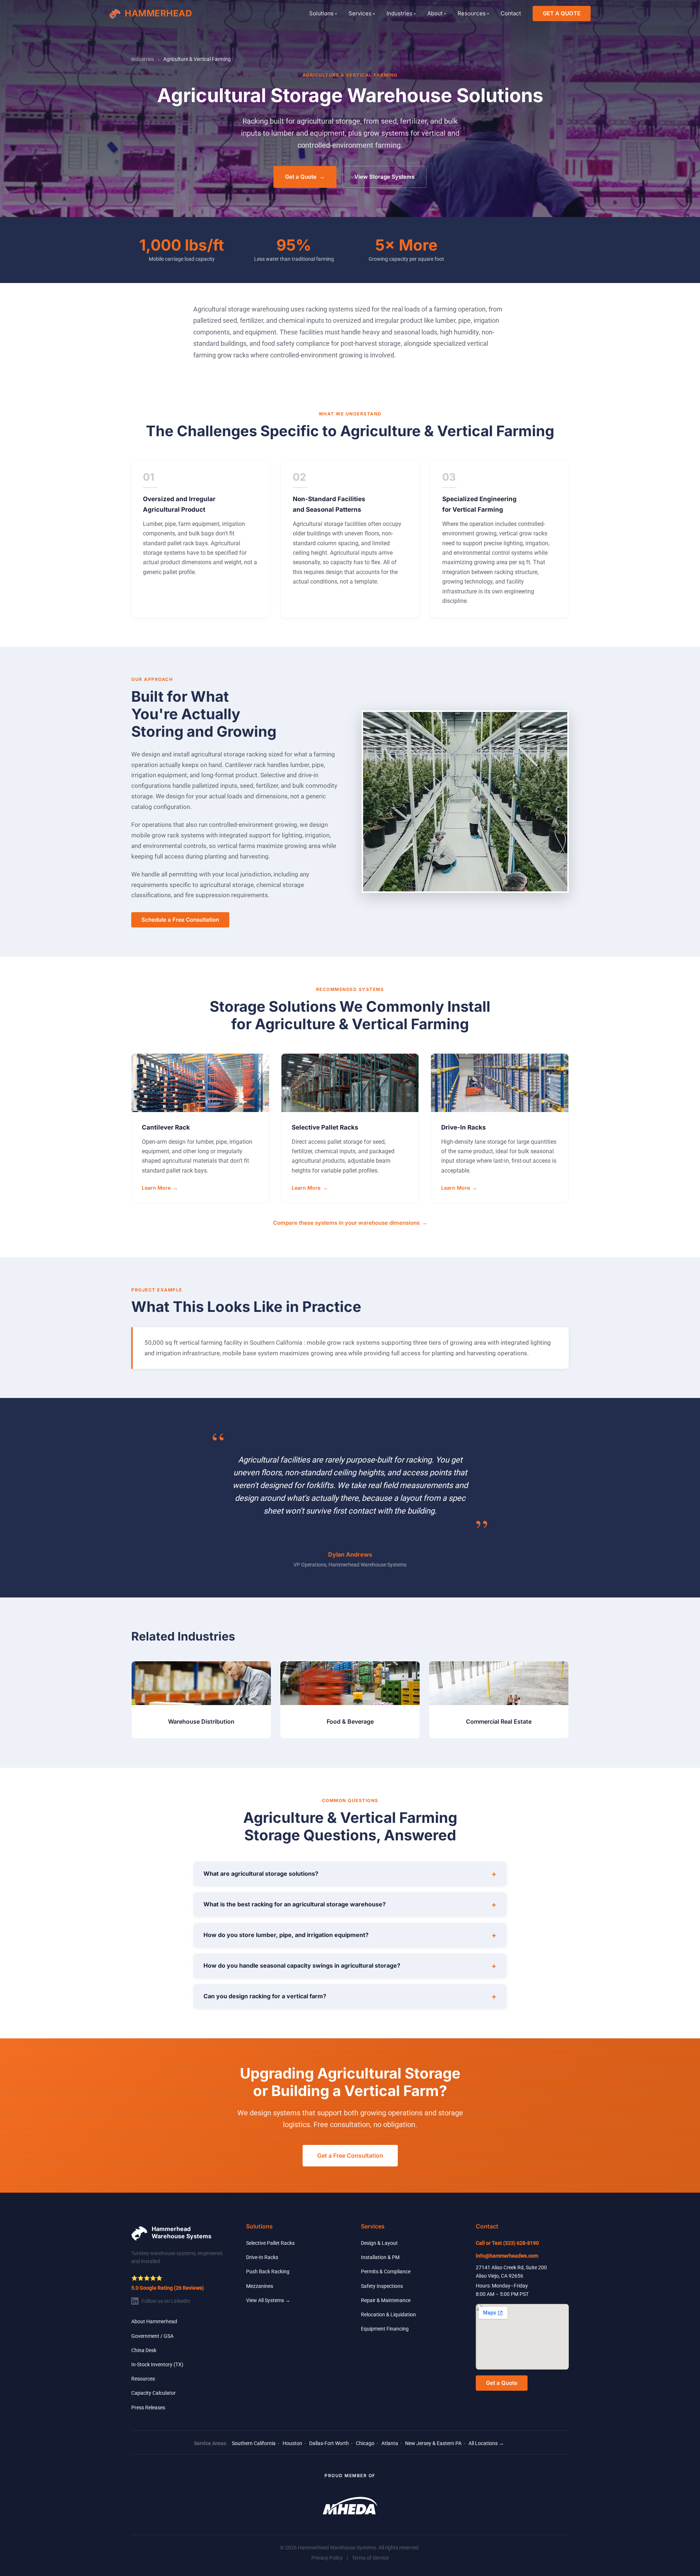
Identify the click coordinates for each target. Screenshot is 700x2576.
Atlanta (390, 2443)
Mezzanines (260, 2286)
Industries (401, 13)
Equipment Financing (385, 2329)
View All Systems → (268, 2300)
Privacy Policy (327, 2558)
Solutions (323, 13)
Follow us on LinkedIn (166, 2301)
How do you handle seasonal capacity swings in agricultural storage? (350, 1966)
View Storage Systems (384, 177)
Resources (473, 13)
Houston (292, 2443)
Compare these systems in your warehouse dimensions (350, 1223)
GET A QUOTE (562, 13)
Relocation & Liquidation (388, 2314)
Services (362, 13)
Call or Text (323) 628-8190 (507, 2243)
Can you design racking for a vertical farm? (350, 1996)
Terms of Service (370, 2558)
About (437, 13)
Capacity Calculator (153, 2393)
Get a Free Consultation (350, 2155)
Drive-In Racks (262, 2257)
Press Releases (148, 2408)
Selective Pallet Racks (270, 2243)
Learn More (160, 1188)
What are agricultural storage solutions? (350, 1874)
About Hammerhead (154, 2321)
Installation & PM (380, 2257)
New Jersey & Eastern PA (433, 2443)
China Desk (144, 2350)
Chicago (365, 2443)
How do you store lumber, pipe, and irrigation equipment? (350, 1935)
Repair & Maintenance (386, 2300)
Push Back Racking (268, 2271)
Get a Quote (305, 177)
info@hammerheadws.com (507, 2256)
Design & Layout (379, 2243)
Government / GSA (152, 2336)
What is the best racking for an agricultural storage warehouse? (350, 1905)
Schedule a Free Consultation (180, 920)
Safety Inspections (382, 2286)
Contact (511, 13)
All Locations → (486, 2443)
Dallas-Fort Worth (329, 2443)
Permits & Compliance (386, 2271)
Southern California (254, 2443)
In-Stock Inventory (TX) (157, 2364)
